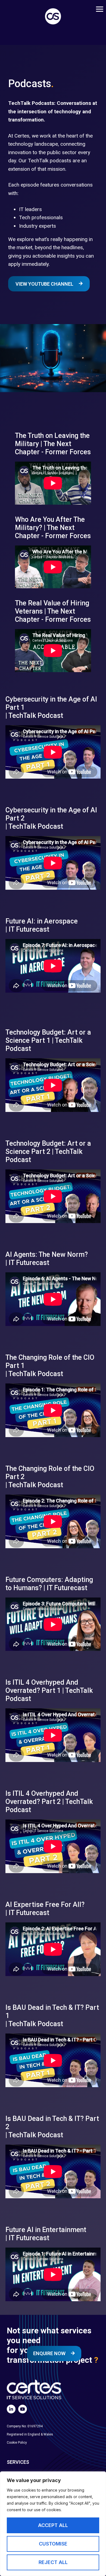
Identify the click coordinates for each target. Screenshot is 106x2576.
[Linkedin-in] (11, 2409)
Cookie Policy (17, 2443)
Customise (53, 2544)
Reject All (53, 2562)
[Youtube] (23, 2409)
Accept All (53, 2525)
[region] (53, 2524)
